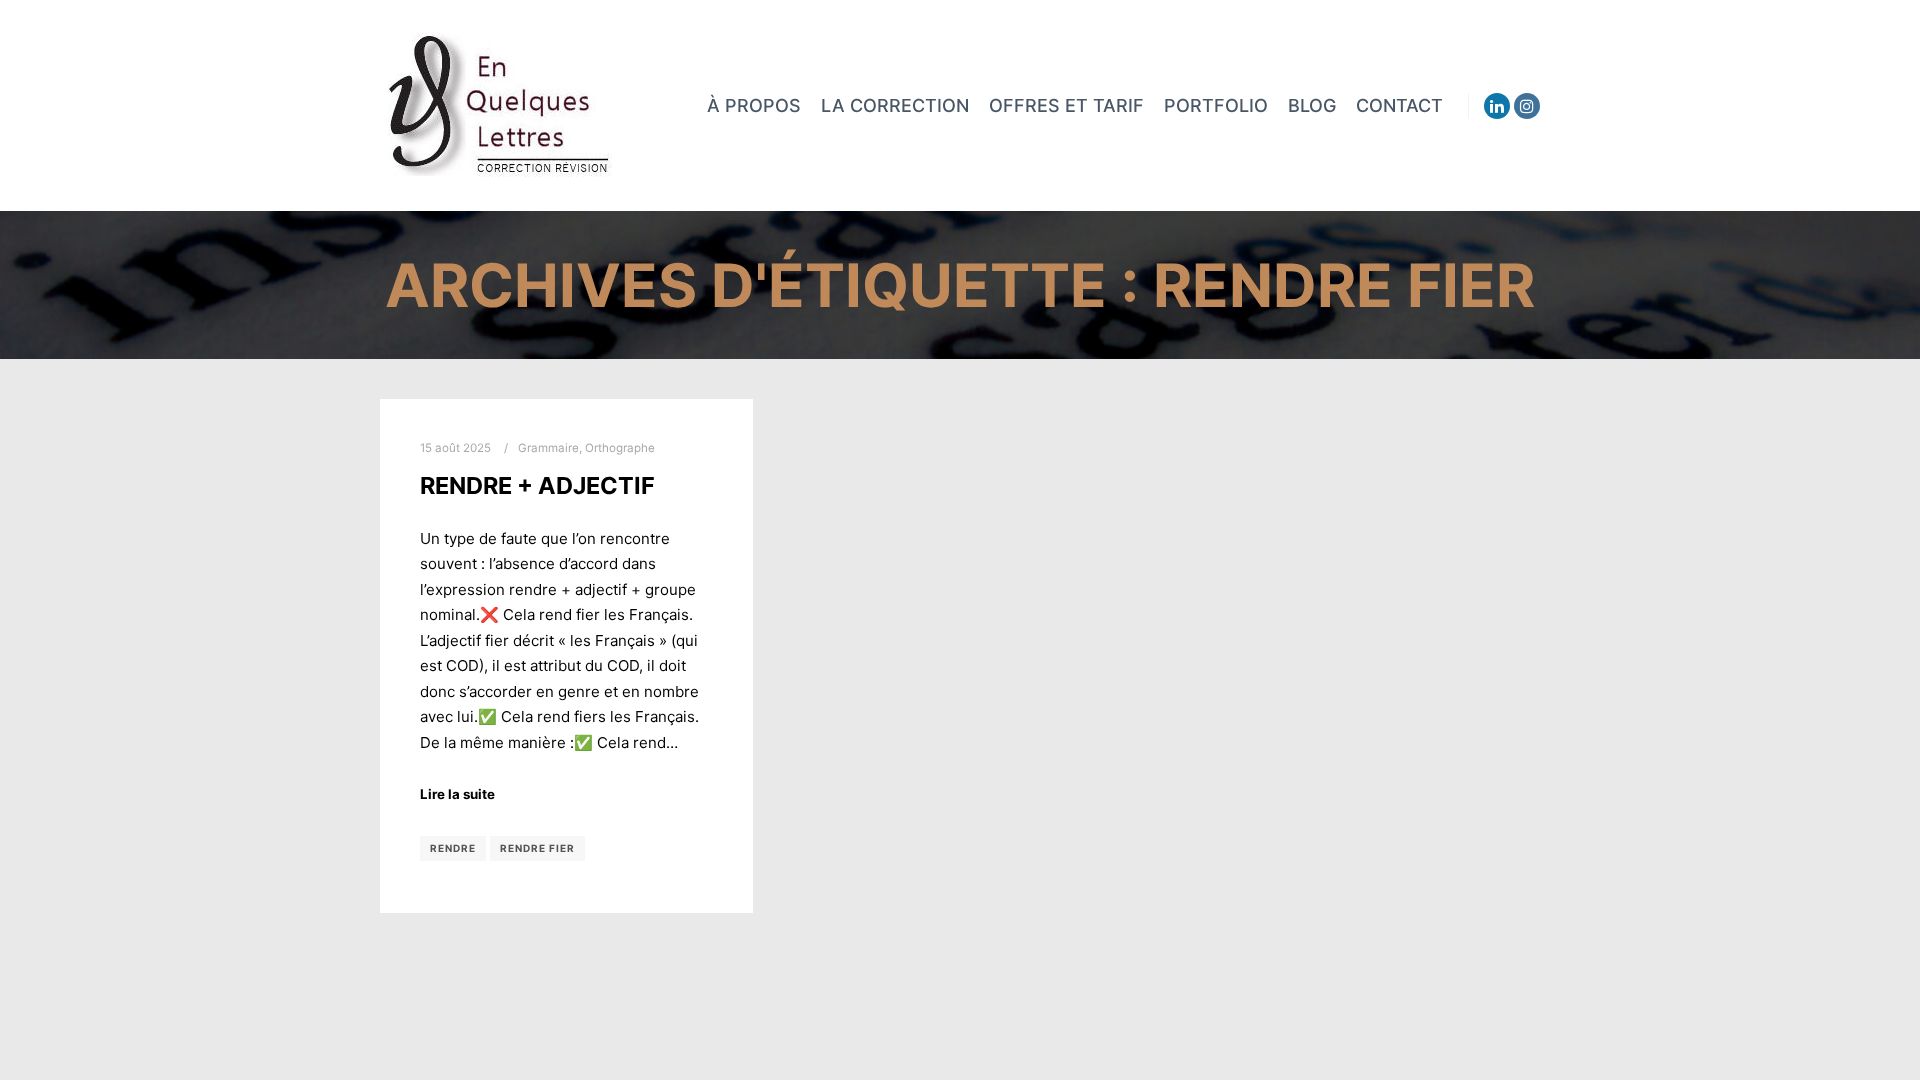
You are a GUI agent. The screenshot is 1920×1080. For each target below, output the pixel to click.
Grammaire (548, 448)
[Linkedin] (1497, 106)
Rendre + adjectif (537, 485)
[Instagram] (1527, 106)
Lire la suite (457, 794)
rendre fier (537, 848)
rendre (453, 848)
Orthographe (620, 448)
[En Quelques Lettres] (498, 105)
